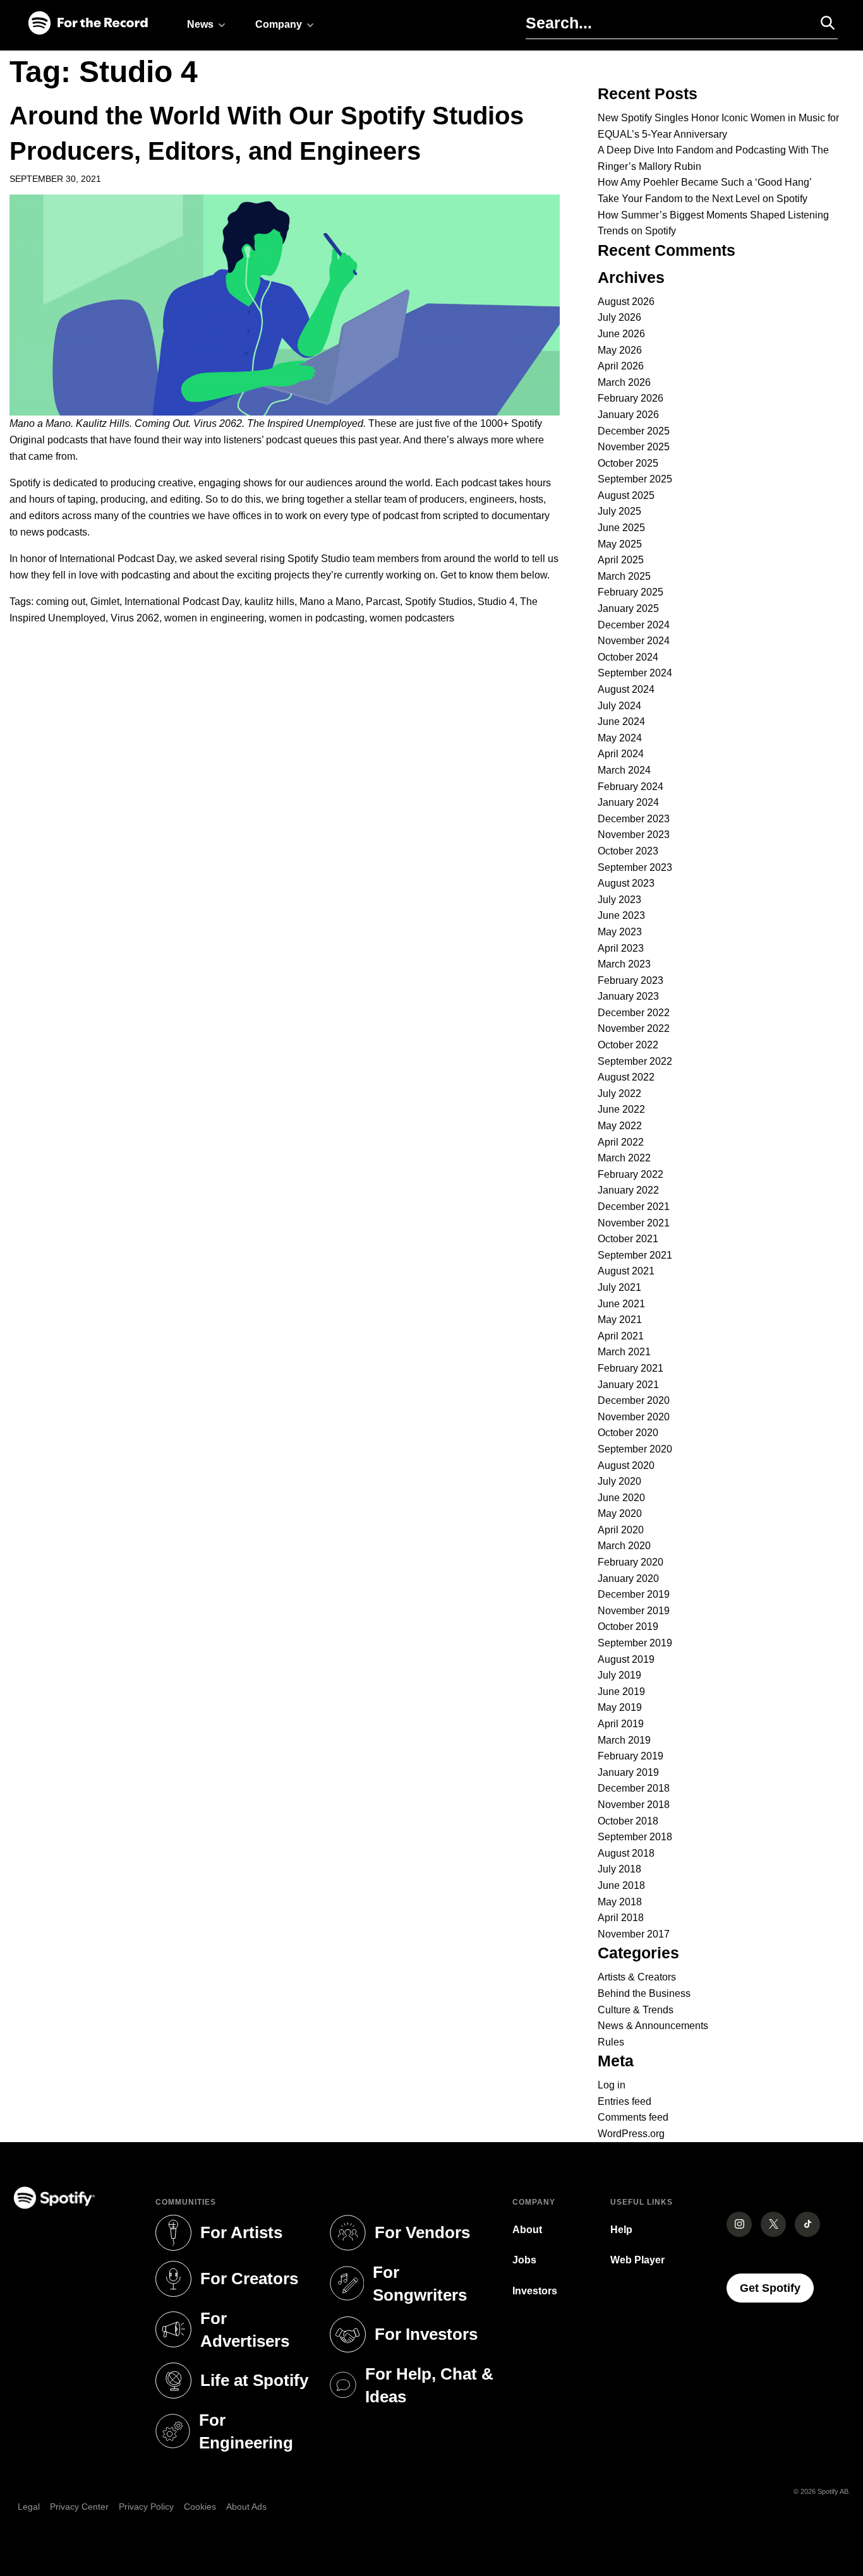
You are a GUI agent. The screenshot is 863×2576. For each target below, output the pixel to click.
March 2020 (624, 1546)
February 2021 (631, 1368)
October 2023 (628, 851)
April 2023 (621, 948)
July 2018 (619, 1869)
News (200, 24)
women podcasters (412, 618)
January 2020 (628, 1579)
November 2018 (634, 1805)
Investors (535, 2291)
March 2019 (624, 1740)
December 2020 (634, 1400)
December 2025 (634, 431)
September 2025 (635, 479)
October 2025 (628, 463)
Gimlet (105, 602)
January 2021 (628, 1385)
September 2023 (635, 867)
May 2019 (620, 1707)
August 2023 (626, 883)
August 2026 (626, 302)
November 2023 (634, 835)
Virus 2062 (135, 618)
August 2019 (626, 1659)
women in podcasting (317, 618)
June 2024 (621, 722)
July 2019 (619, 1675)
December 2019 (634, 1594)
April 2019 (621, 1724)
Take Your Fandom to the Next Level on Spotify (703, 199)
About (527, 2230)
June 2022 (621, 1109)
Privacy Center (79, 2507)
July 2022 (619, 1093)
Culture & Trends (636, 2010)
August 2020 (626, 1465)
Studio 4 (496, 602)
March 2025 (624, 576)
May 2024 (620, 738)
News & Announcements (653, 2026)
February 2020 (631, 1562)
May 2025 (620, 544)
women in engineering (214, 618)
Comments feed (633, 2117)
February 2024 (631, 787)
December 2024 (634, 625)
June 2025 (621, 528)
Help (621, 2230)
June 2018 (621, 1885)
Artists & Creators (637, 1977)
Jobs (524, 2260)
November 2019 (634, 1611)
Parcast (383, 602)
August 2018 (626, 1853)
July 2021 (619, 1287)
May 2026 (620, 350)
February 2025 (631, 592)
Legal (29, 2507)
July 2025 (619, 511)
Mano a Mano (330, 602)
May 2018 (620, 1902)
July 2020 (619, 1481)
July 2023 (619, 900)
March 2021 (624, 1352)
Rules (611, 2042)
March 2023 (624, 964)
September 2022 (635, 1061)
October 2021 (628, 1239)
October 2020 (628, 1433)
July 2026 (619, 317)
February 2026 (631, 398)
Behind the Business (644, 1993)
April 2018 (621, 1918)
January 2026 (628, 415)
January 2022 (628, 1190)
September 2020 (635, 1449)
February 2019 (631, 1756)
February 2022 (631, 1174)
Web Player (637, 2260)
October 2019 (628, 1626)
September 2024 (635, 673)
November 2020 (634, 1417)
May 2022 (620, 1126)
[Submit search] (822, 23)
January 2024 (628, 802)
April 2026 (621, 366)
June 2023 (621, 915)
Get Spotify (777, 2288)
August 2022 (626, 1077)
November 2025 (634, 447)
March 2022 (624, 1158)
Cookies (200, 2507)
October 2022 (628, 1045)
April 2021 (621, 1336)
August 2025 (626, 495)
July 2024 (619, 706)
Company (279, 24)
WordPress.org (631, 2134)
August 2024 (626, 689)
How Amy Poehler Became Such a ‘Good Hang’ (705, 182)
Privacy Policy (146, 2507)
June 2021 (621, 1304)
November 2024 (634, 641)
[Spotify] (88, 24)
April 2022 (621, 1142)
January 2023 (628, 996)
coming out (61, 602)
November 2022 (634, 1028)
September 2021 (635, 1255)
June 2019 (621, 1692)
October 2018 (628, 1821)
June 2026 (621, 334)
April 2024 (621, 754)
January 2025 (628, 608)
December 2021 (634, 1207)
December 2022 (634, 1013)
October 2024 (628, 657)
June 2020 (621, 1498)
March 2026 (624, 382)
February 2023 (631, 980)
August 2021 (626, 1271)
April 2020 (621, 1530)
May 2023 (620, 932)
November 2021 (634, 1223)
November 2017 (634, 1934)
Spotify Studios (439, 602)
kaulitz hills (269, 602)
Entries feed (625, 2101)
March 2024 (624, 770)
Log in (612, 2085)
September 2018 (635, 1837)
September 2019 (635, 1643)
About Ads (246, 2507)
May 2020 (620, 1513)
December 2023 (634, 819)
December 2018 (634, 1788)
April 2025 (621, 560)
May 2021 (620, 1320)
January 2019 (628, 1772)
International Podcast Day (182, 602)
